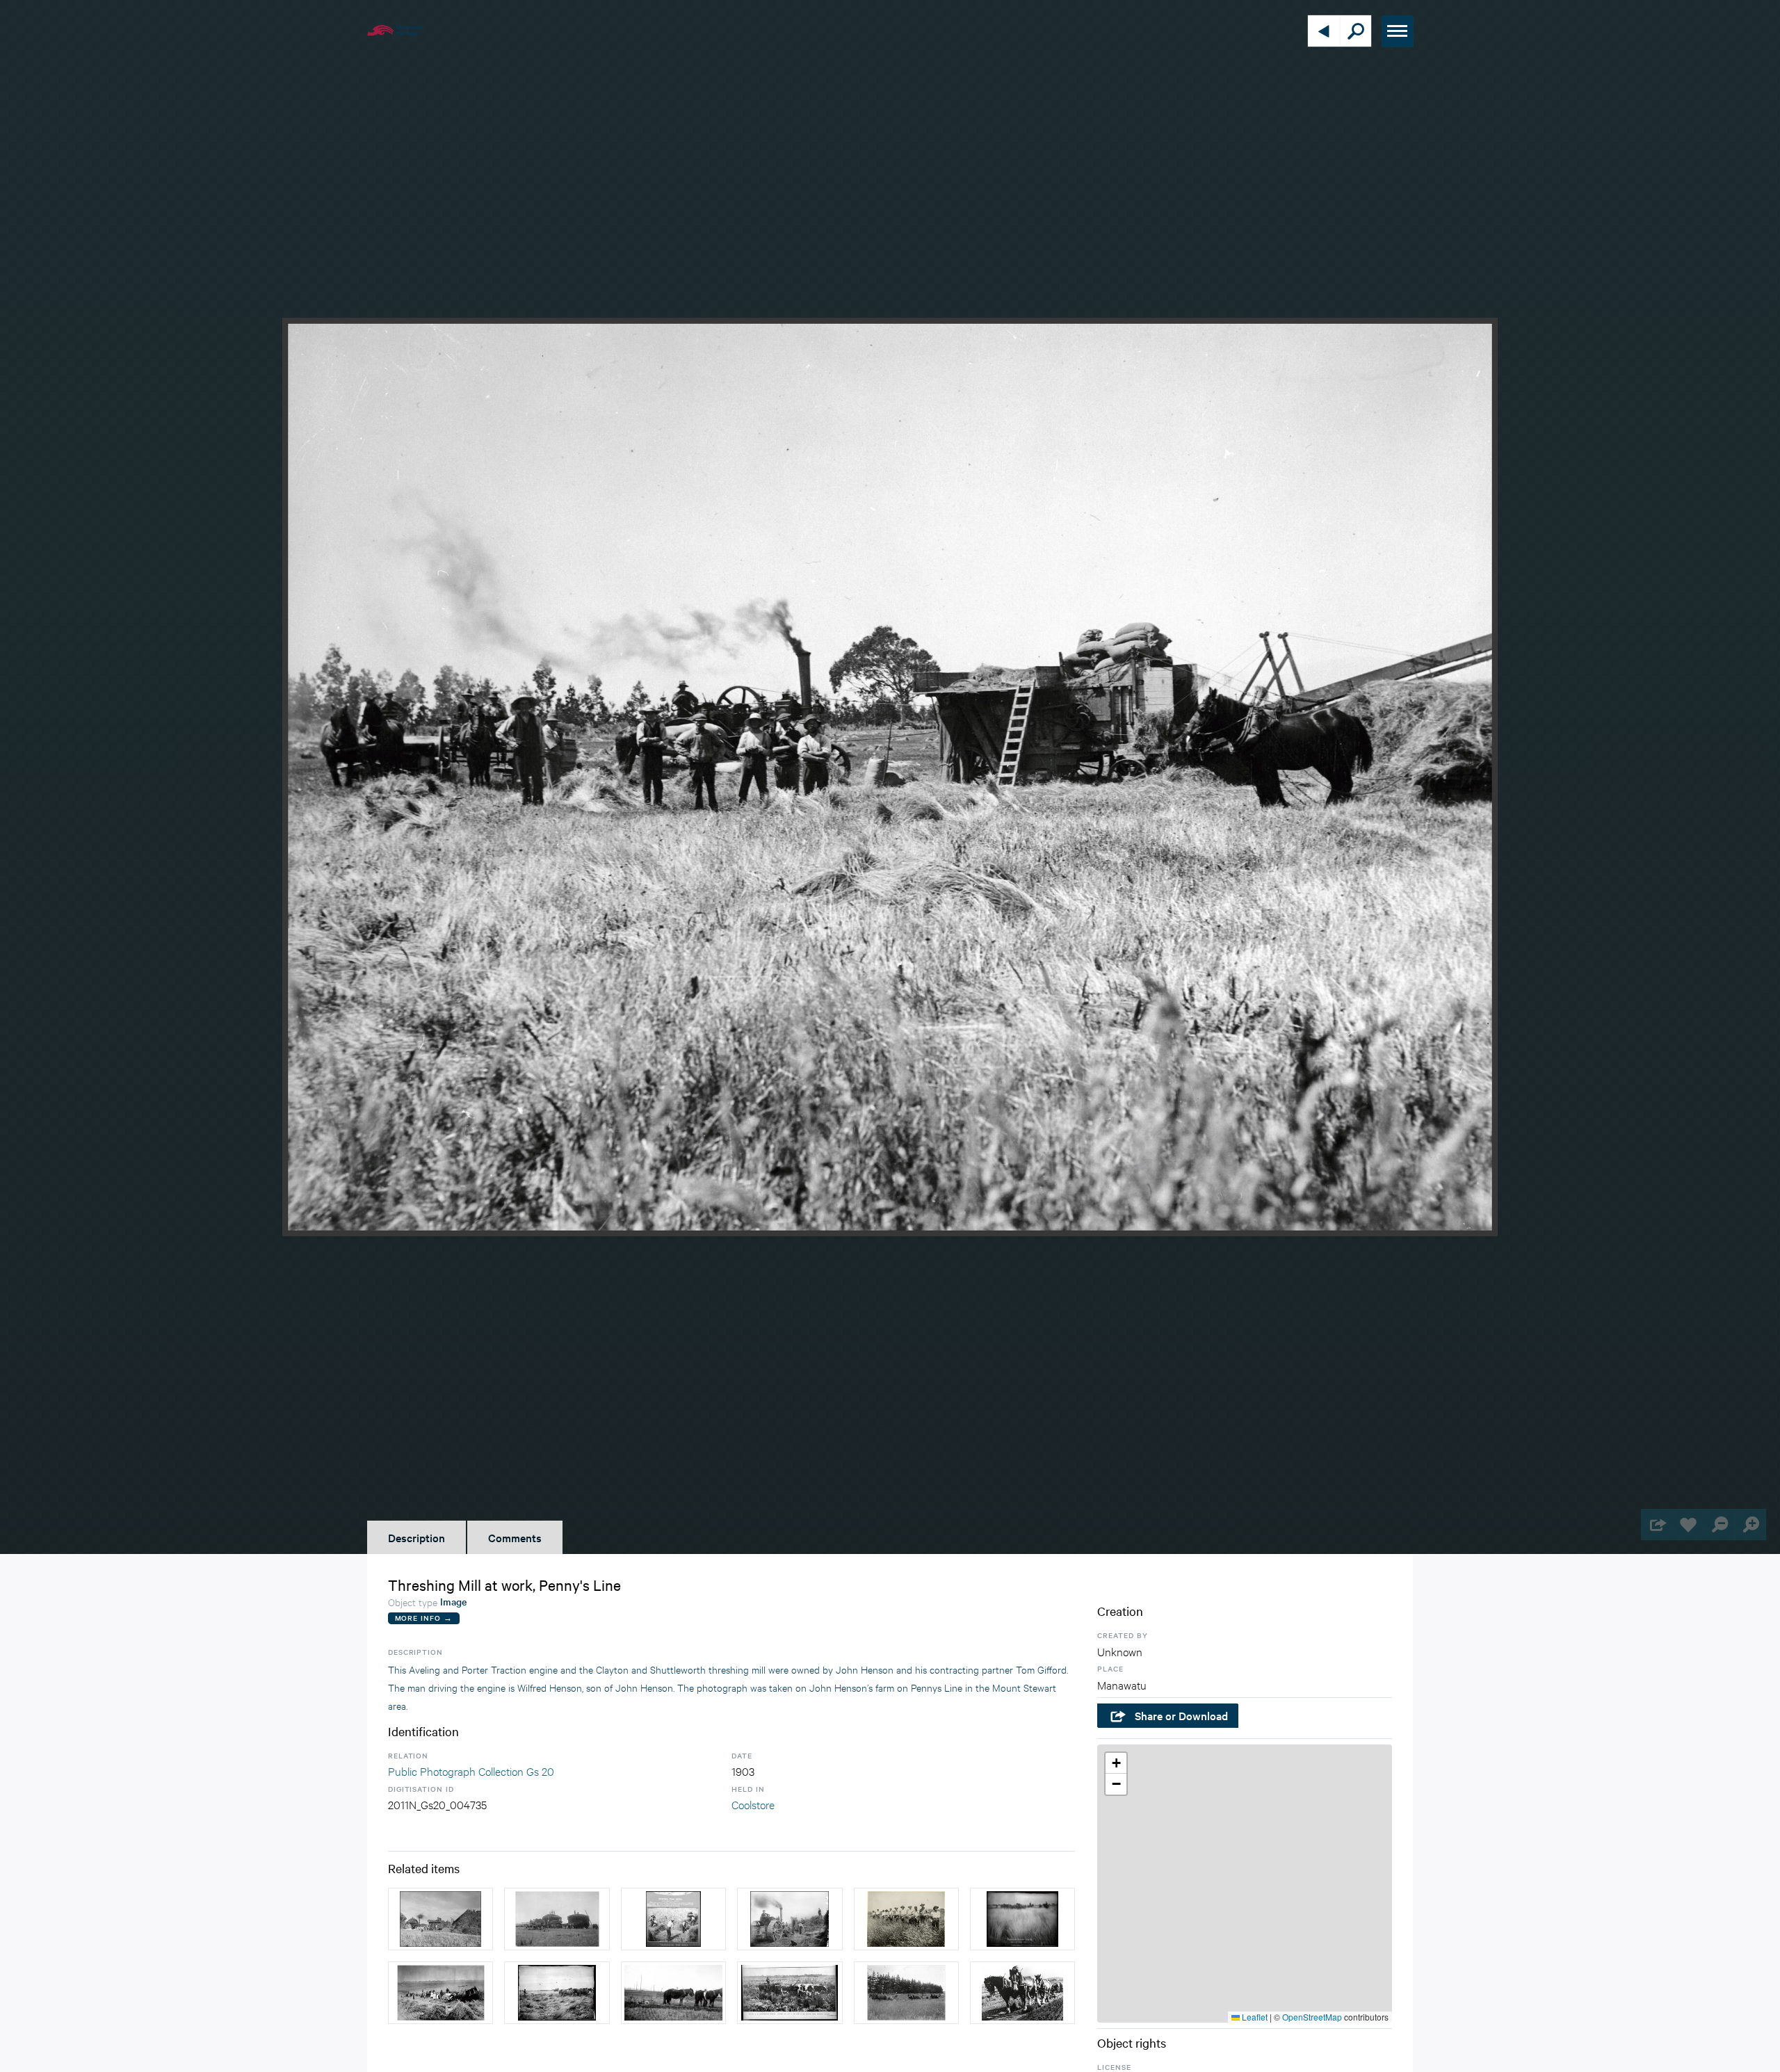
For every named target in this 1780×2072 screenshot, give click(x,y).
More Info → (424, 1618)
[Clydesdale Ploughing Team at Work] (1022, 1993)
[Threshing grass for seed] (673, 1919)
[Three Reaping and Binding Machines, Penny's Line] (440, 1993)
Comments (515, 1537)
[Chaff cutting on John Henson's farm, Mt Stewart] (790, 1919)
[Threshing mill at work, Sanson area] (440, 1919)
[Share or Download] (1657, 1524)
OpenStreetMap (1312, 2017)
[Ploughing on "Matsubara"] (673, 1993)
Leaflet (1254, 2017)
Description (416, 1537)
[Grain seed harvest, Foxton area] (906, 1919)
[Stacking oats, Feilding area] (557, 1919)
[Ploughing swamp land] (790, 1993)
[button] (1116, 1763)
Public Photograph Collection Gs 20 (471, 1771)
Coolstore (753, 1804)
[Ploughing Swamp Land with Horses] (1022, 1919)
